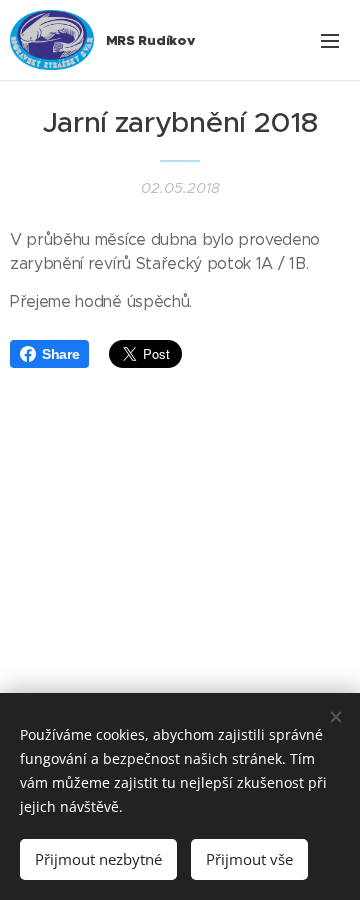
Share (60, 354)
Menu (330, 40)
